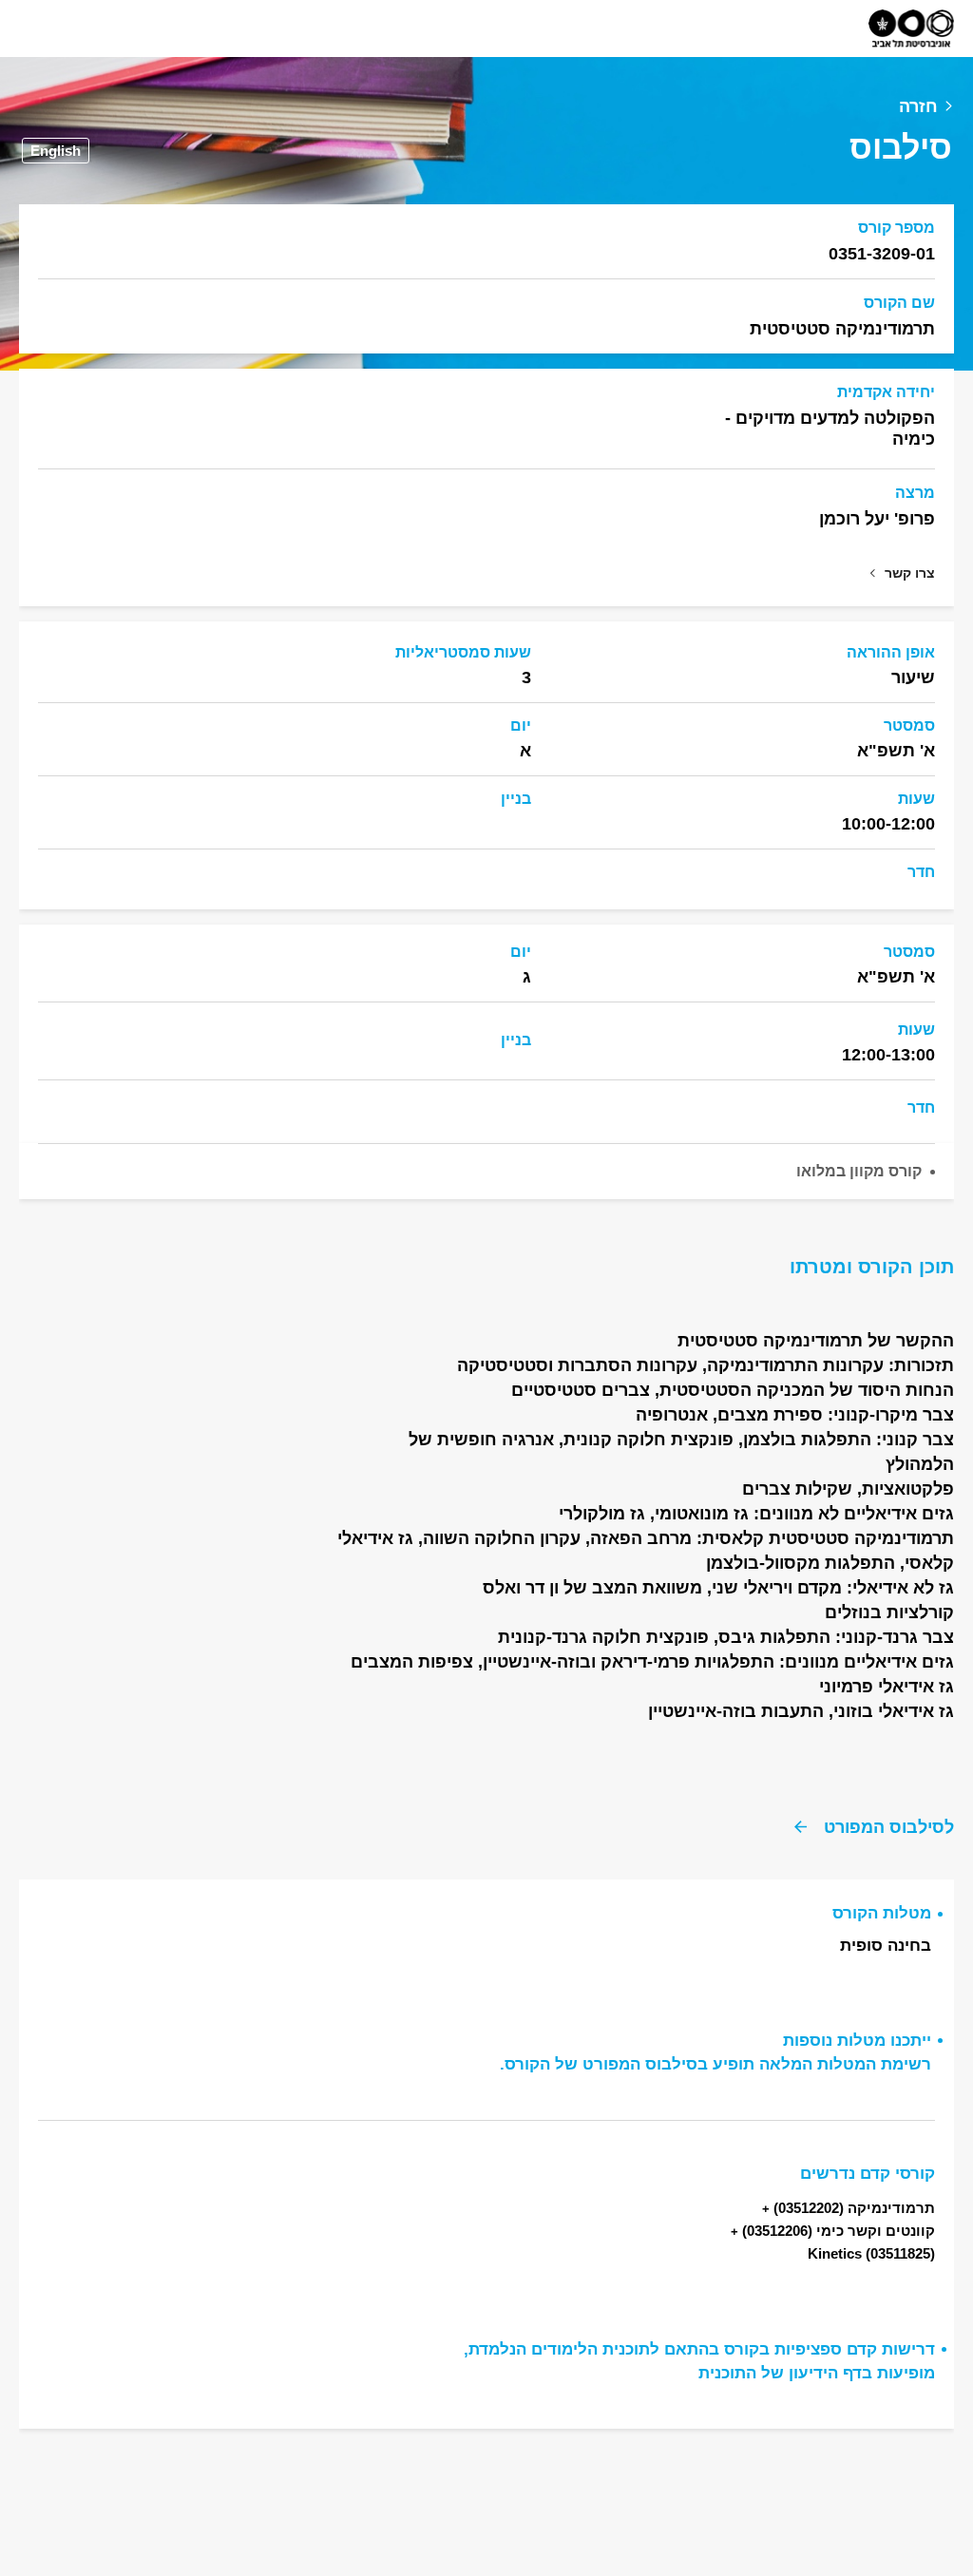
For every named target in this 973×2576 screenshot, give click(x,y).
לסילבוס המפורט (889, 1827)
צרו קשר (910, 573)
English (56, 151)
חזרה (918, 106)
